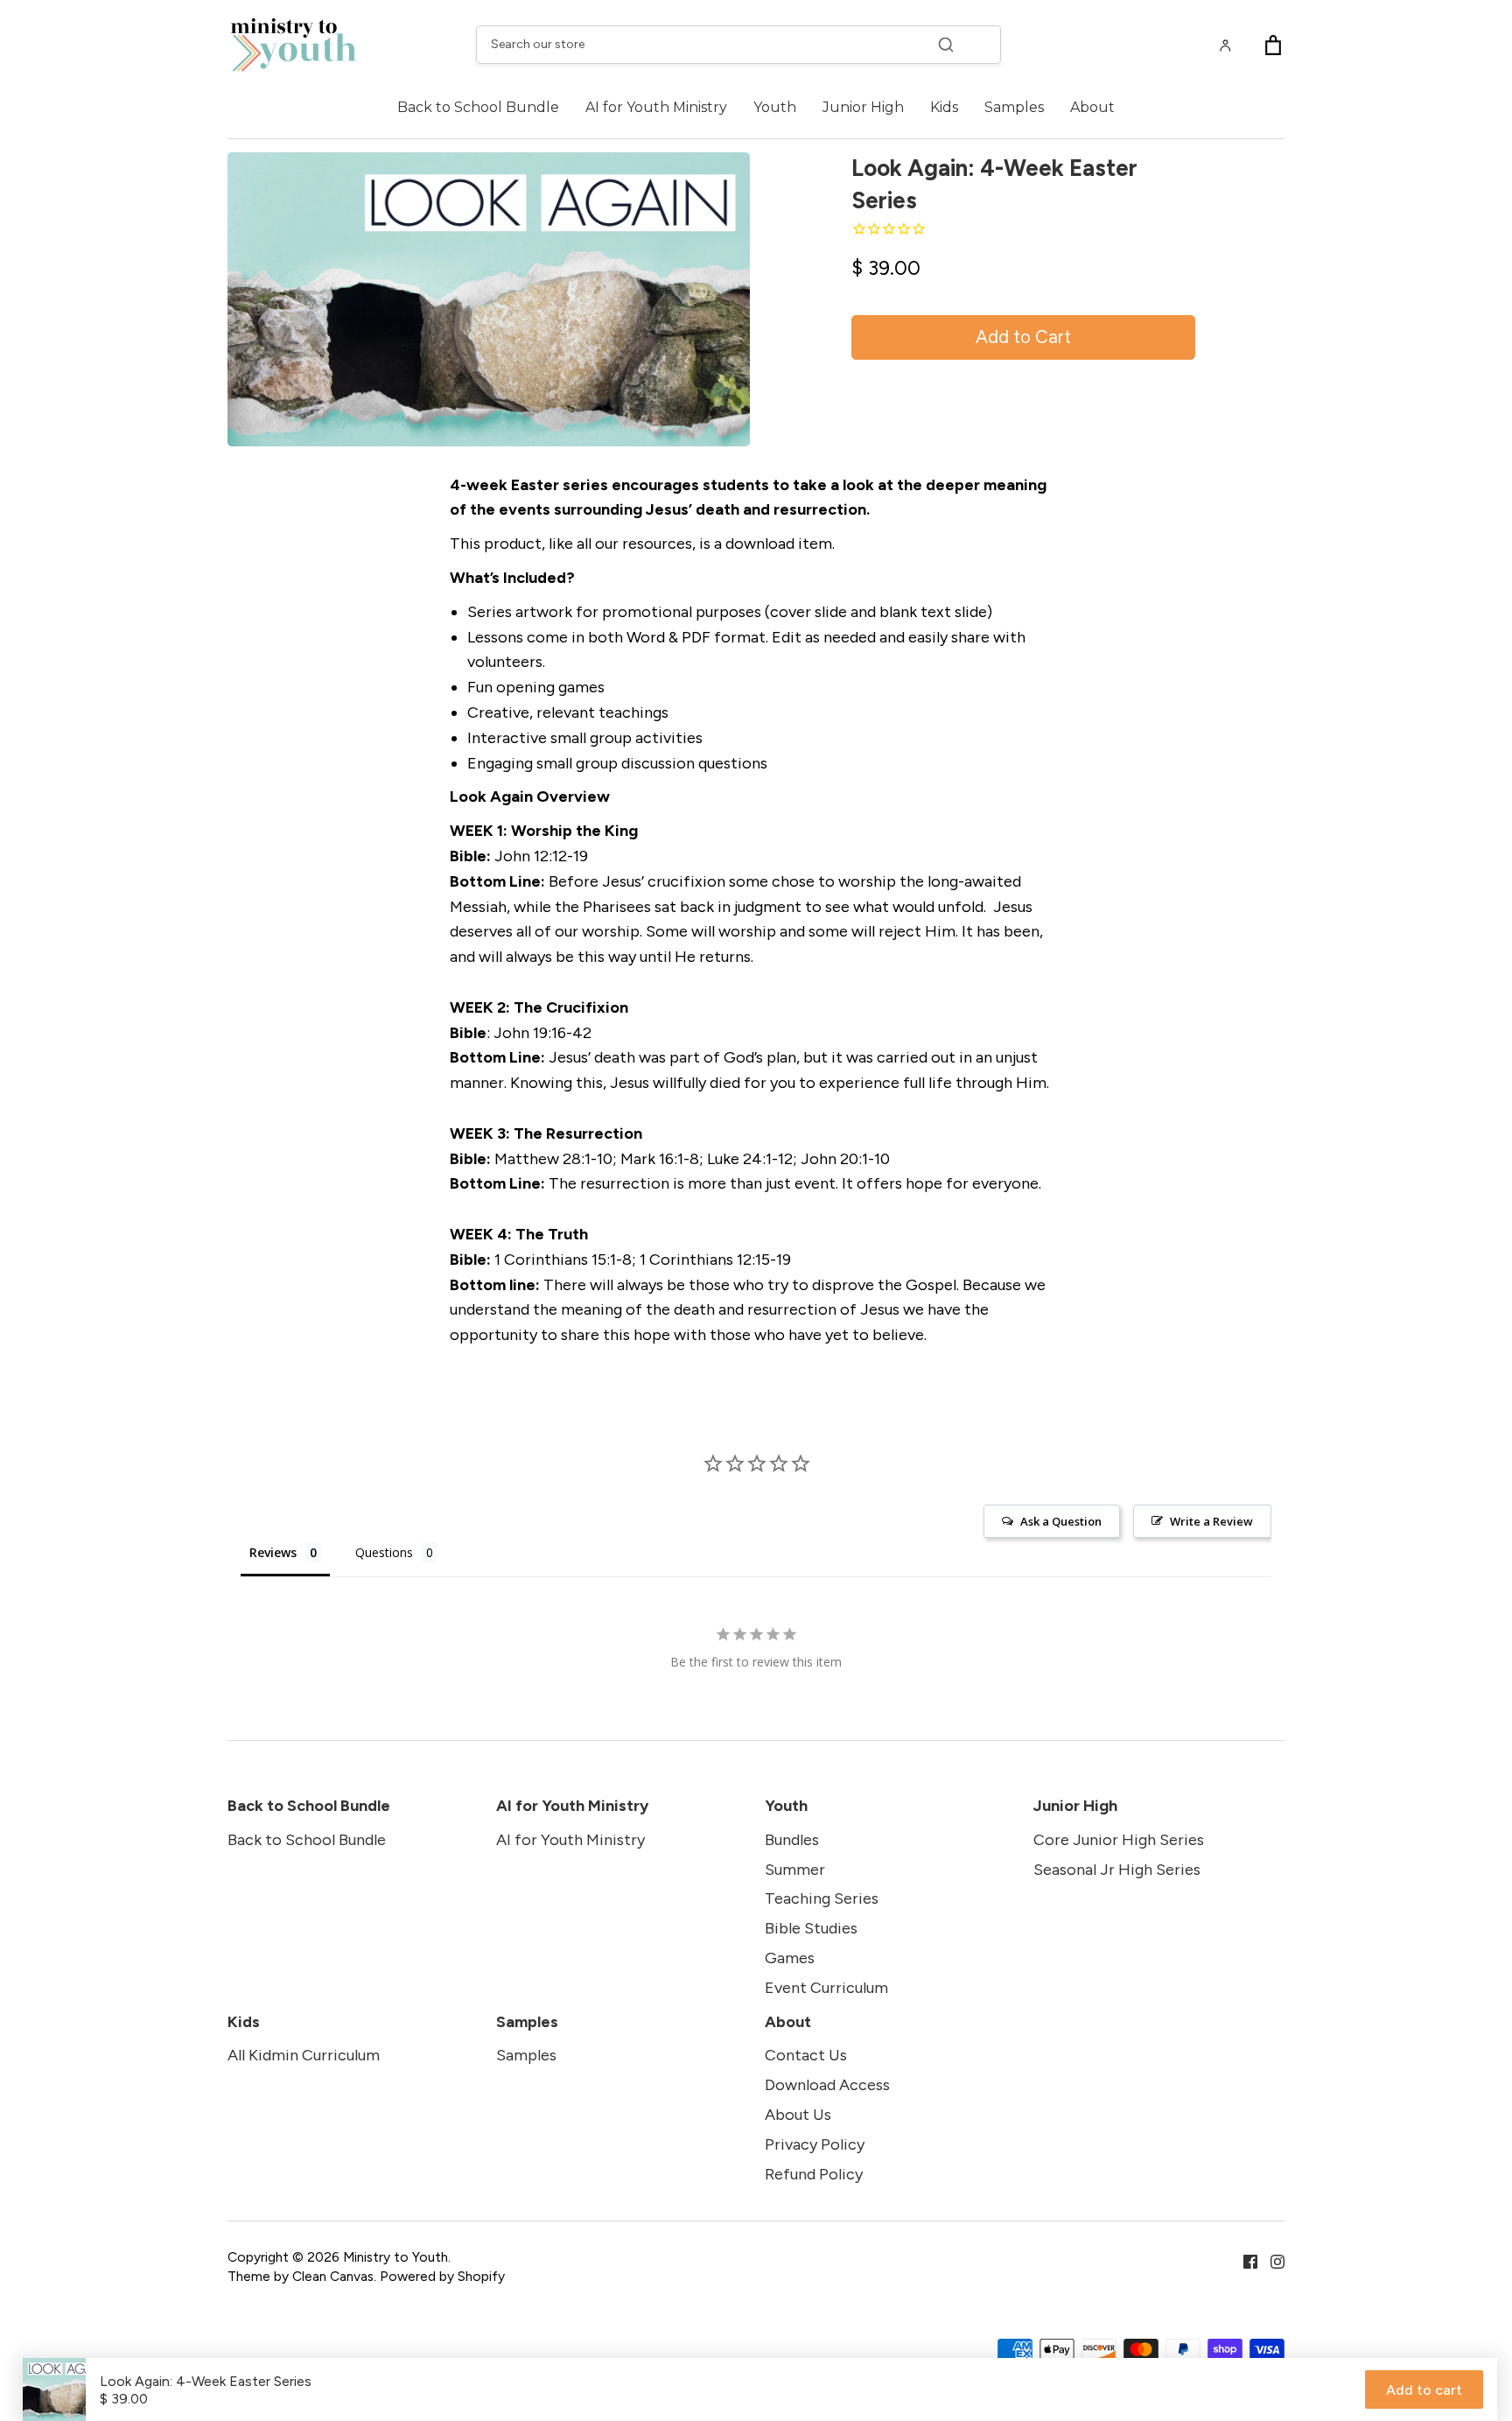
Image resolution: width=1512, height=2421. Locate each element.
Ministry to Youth (395, 2257)
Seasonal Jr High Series (1117, 1870)
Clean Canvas (333, 2276)
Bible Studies (811, 1928)
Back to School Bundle (478, 107)
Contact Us (806, 2055)
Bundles (792, 1840)
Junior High (863, 107)
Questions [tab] (384, 1552)
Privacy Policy (815, 2144)
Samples (1014, 107)
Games (790, 1958)
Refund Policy (814, 2174)
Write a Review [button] (1211, 1521)
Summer (795, 1870)
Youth (775, 107)
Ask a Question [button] (1061, 1521)
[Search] (946, 45)
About (1092, 107)
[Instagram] (1271, 2260)
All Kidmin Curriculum (304, 2055)
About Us (798, 2115)
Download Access (827, 2085)
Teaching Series (822, 1898)
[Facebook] (1244, 2260)
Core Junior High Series (1119, 1840)
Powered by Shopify (442, 2276)
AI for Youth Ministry (656, 107)
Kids (944, 107)
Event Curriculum (826, 1988)
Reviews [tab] (273, 1552)
